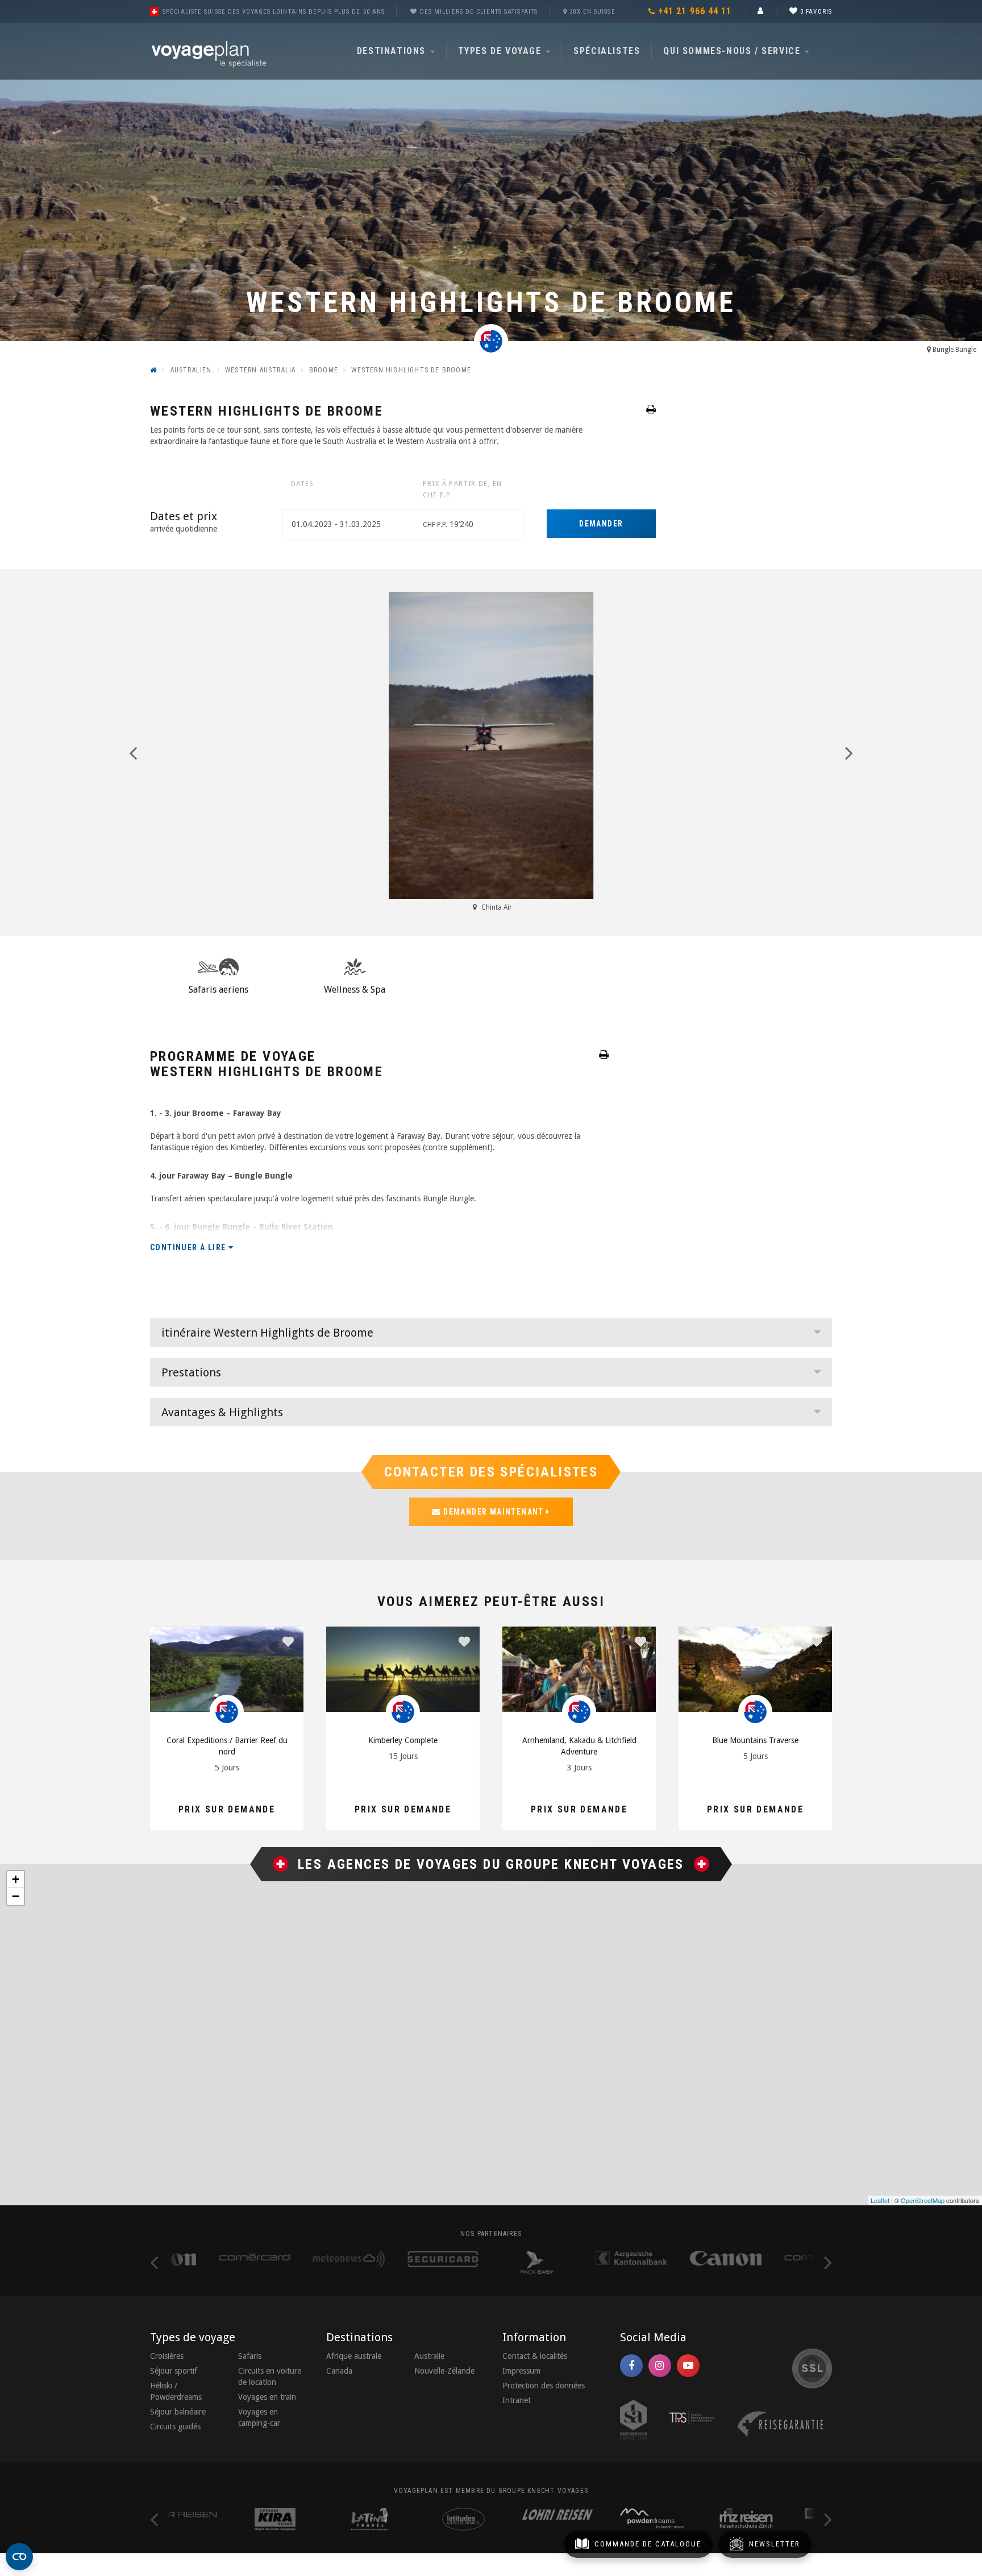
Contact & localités (535, 2356)
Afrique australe (354, 2356)
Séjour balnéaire (178, 2412)
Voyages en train (267, 2397)
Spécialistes (607, 51)
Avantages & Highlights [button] (222, 1412)
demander (601, 524)
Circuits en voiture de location (270, 2376)
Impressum (521, 2371)
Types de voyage (502, 51)
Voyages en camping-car (259, 2417)
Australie (429, 2356)
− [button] (16, 1896)
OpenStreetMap (923, 2200)
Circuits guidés (175, 2426)
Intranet (517, 2400)
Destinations (393, 51)
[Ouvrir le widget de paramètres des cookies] (19, 2557)
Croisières (167, 2356)
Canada (339, 2371)
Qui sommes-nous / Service (733, 51)
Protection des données (544, 2386)
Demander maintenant (494, 1512)
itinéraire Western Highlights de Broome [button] (267, 1333)
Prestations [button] (191, 1372)
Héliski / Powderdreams (176, 2391)
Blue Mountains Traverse (755, 1740)
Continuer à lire (189, 1247)
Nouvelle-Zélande (444, 2371)
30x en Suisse (592, 12)
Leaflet (880, 2200)
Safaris (250, 2356)
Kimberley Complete (403, 1740)
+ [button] (16, 1879)
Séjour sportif (174, 2371)
